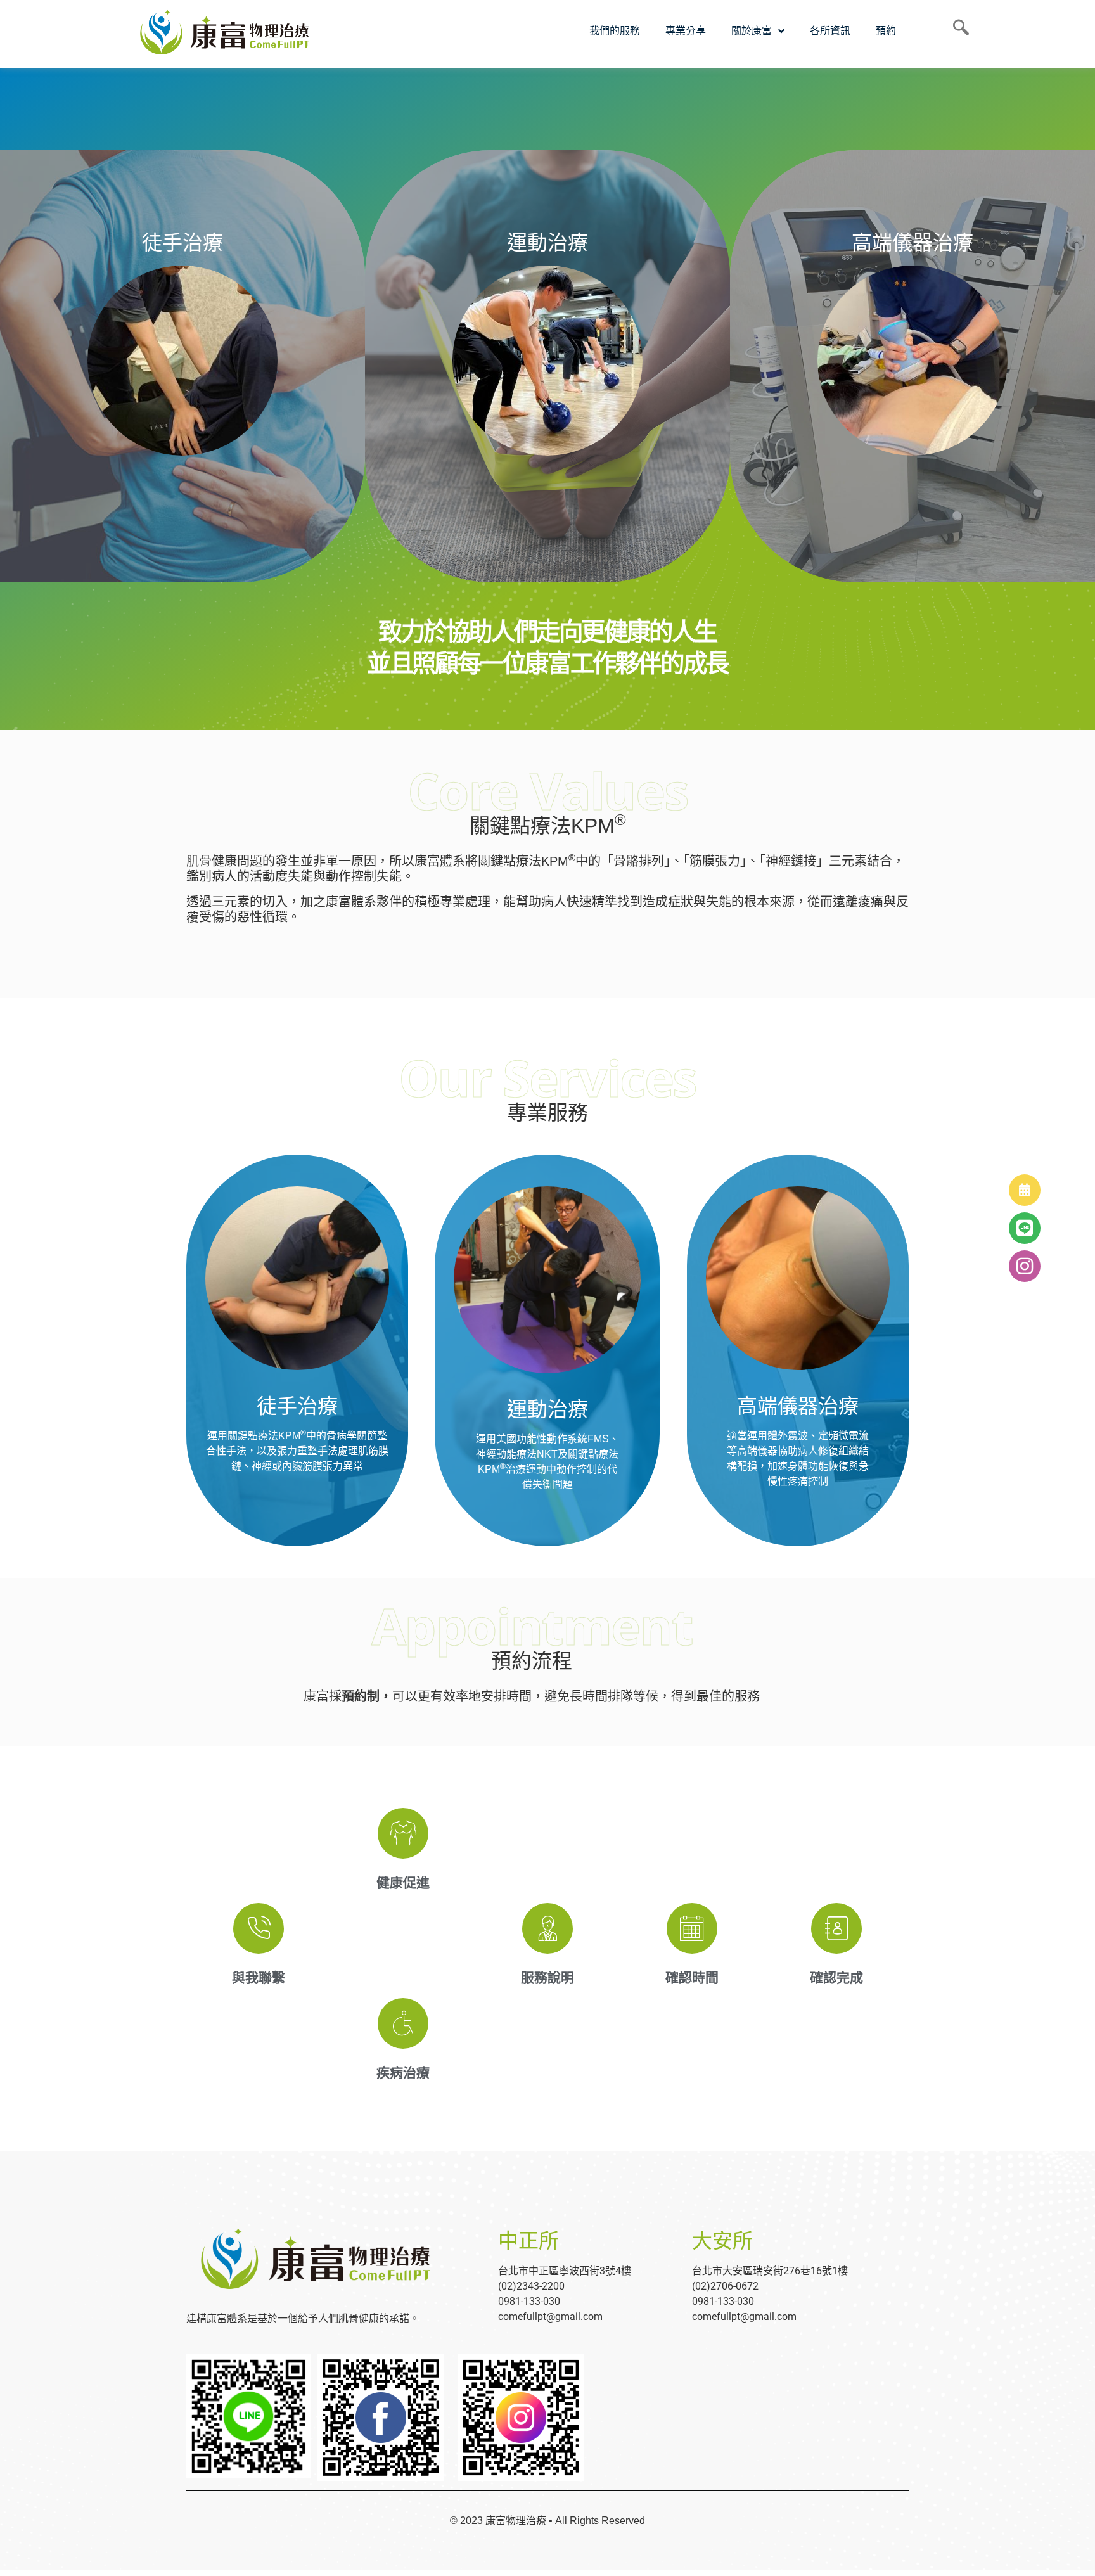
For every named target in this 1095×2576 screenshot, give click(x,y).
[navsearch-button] (956, 31)
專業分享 (686, 31)
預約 (886, 31)
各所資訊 (830, 31)
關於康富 (752, 31)
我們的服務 (615, 31)
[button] (1025, 1266)
